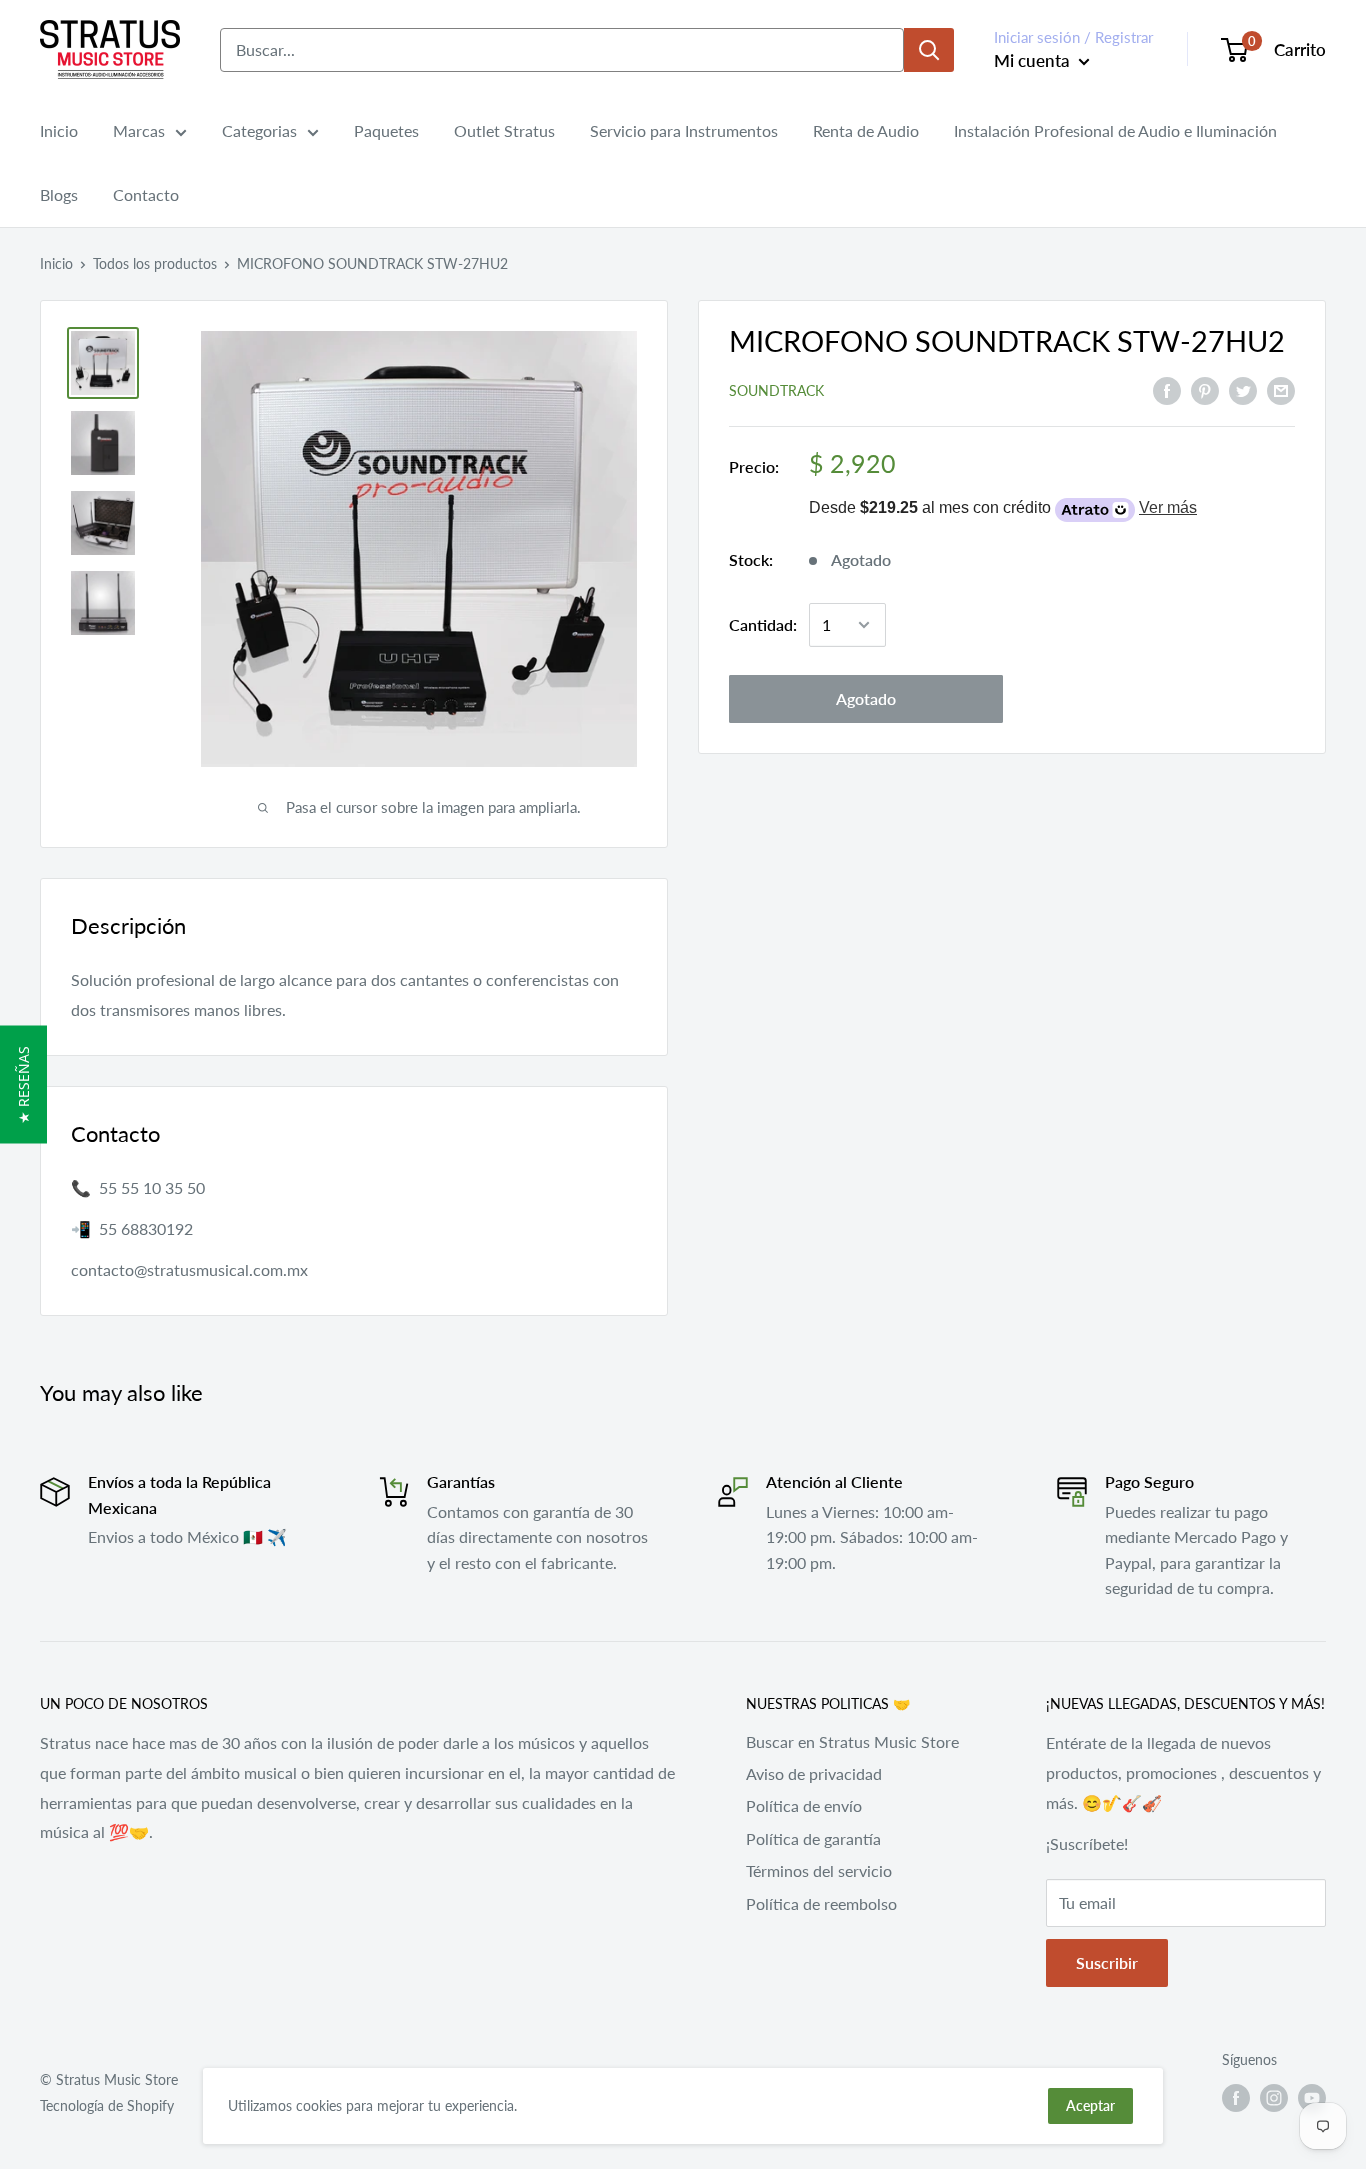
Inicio (59, 130)
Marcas (139, 130)
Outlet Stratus (504, 130)
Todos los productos (155, 263)
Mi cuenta (1034, 60)
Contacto (146, 194)
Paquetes (386, 130)
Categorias (259, 130)
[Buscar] (929, 50)
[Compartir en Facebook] (1167, 389)
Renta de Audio (866, 130)
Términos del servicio (819, 1870)
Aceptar (1090, 2105)
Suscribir (1107, 1962)
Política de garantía (813, 1838)
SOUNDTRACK (776, 390)
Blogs (59, 194)
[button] (23, 1085)
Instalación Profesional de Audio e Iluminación (1115, 130)
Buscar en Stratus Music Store (852, 1741)
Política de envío (804, 1805)
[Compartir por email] (1281, 389)
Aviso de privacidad (814, 1773)
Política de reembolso (821, 1903)
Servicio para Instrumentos (684, 130)
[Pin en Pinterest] (1205, 389)
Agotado (866, 698)
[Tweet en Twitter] (1243, 389)
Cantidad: (763, 624)
